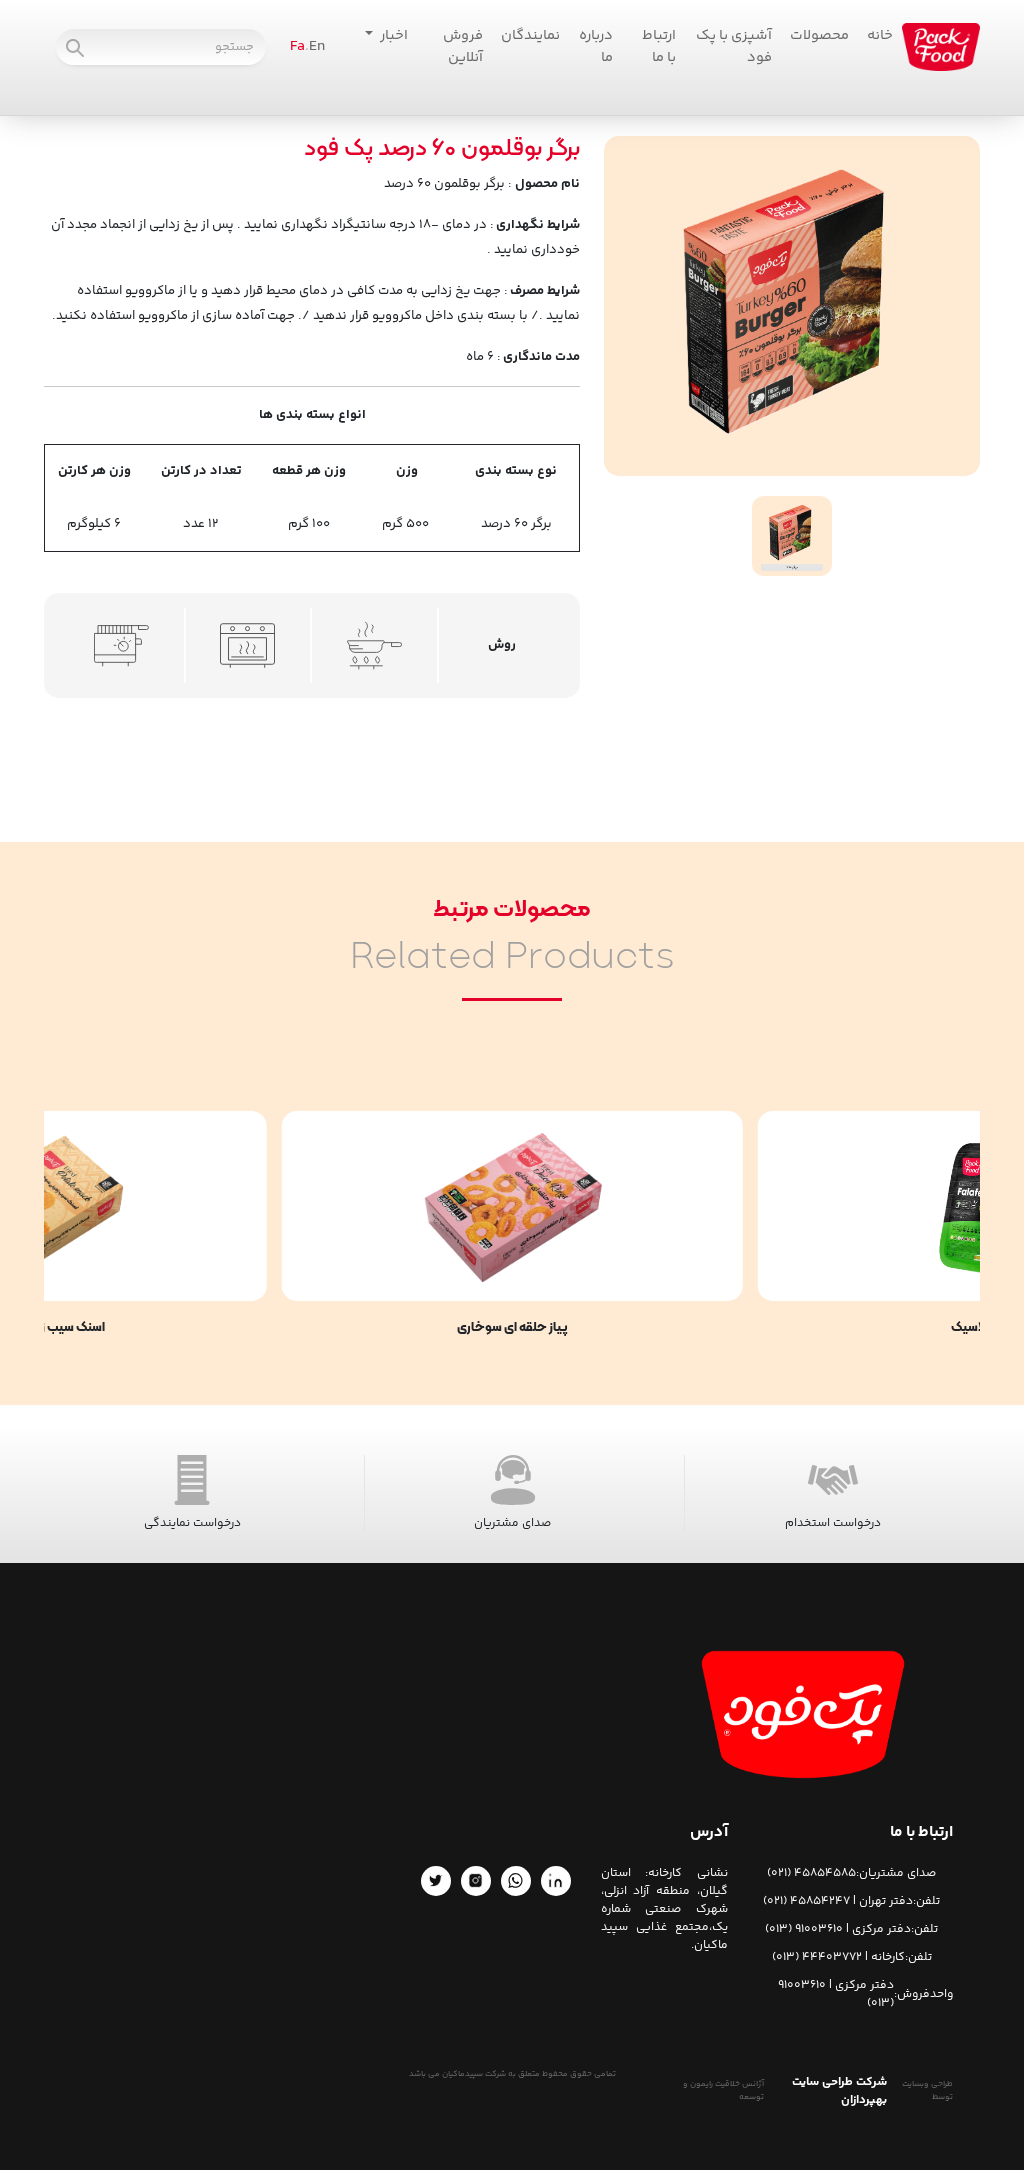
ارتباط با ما (659, 46)
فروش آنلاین (463, 46)
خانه (880, 35)
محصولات (819, 35)
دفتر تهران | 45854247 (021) (838, 1902)
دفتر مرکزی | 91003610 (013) (838, 1930)
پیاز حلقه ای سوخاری (512, 1329)
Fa (297, 47)
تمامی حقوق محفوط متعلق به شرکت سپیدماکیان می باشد (512, 2075)
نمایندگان (530, 35)
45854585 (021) (811, 1874)
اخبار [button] (392, 35)
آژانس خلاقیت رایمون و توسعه (723, 2091)
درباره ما (596, 46)
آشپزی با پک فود (734, 46)
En (317, 47)
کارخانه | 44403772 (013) (838, 1958)
